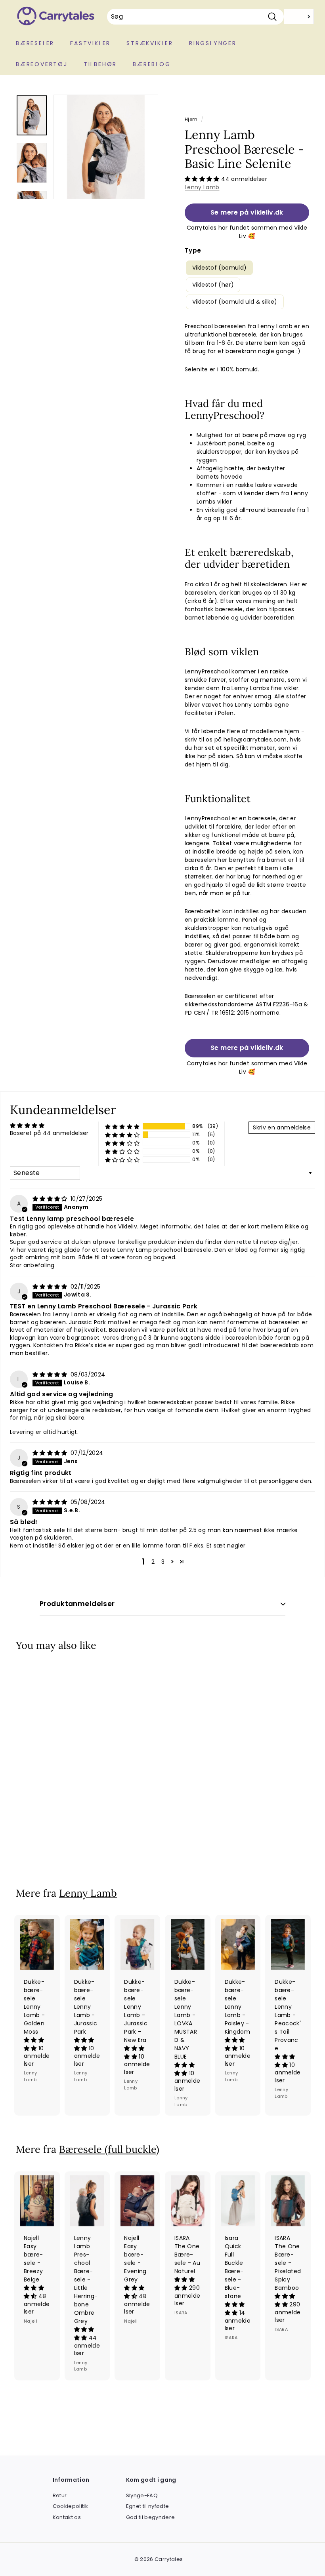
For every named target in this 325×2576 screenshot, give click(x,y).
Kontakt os (67, 2517)
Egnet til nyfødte (148, 2506)
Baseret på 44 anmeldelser (49, 1133)
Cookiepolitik (71, 2506)
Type (193, 250)
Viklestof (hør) (213, 285)
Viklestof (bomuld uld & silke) (235, 302)
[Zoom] (106, 147)
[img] (51, 1199)
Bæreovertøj (42, 64)
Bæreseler (35, 43)
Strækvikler (150, 43)
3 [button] (163, 1562)
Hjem (191, 120)
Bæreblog (152, 64)
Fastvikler (90, 43)
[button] (203, 179)
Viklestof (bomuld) (219, 268)
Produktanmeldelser (77, 1604)
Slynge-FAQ (142, 2495)
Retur (60, 2495)
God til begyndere (151, 2517)
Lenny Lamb (202, 187)
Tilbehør (100, 64)
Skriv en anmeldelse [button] (282, 1127)
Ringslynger (213, 43)
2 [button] (153, 1562)
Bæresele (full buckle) (109, 2149)
